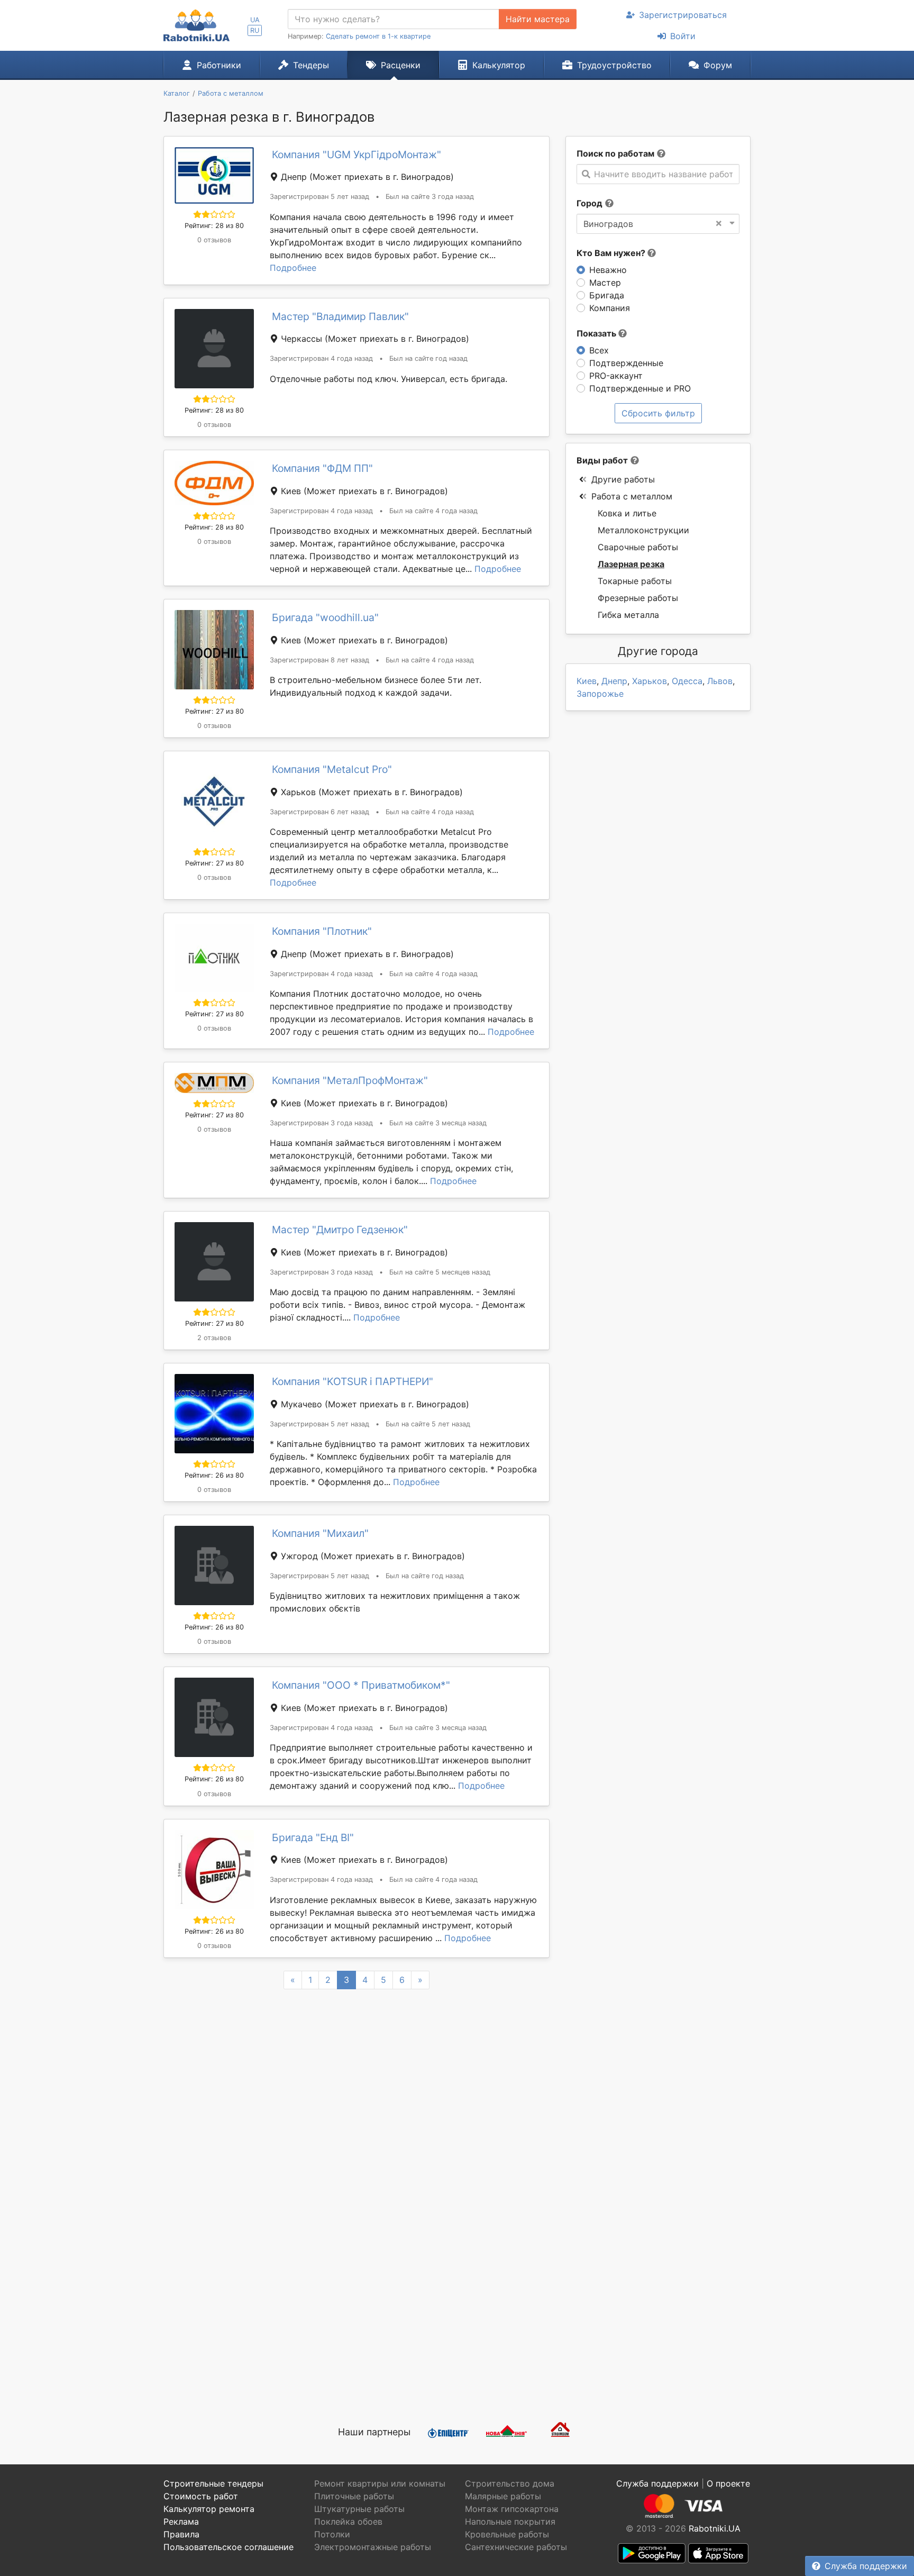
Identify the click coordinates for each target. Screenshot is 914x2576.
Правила (181, 2534)
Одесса (687, 681)
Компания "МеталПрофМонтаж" (350, 1080)
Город (589, 203)
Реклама (181, 2522)
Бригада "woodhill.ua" (325, 617)
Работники (219, 65)
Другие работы (623, 479)
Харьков (650, 681)
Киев (587, 681)
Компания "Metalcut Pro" (332, 769)
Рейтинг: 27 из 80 (214, 711)
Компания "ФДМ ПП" (322, 468)
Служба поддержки (866, 2566)
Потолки (332, 2534)
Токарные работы (635, 581)
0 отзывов (214, 240)
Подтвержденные (626, 363)
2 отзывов (214, 1338)
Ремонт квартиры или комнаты (380, 2483)
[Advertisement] (357, 2288)
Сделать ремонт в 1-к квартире (378, 36)
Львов (720, 681)
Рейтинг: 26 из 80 (214, 1475)
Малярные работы (503, 2496)
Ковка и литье (627, 513)
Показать (597, 333)
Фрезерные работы (638, 598)
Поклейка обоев (348, 2522)
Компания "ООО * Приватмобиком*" (361, 1685)
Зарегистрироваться (683, 15)
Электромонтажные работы (373, 2547)
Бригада (607, 295)
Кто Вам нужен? (612, 253)
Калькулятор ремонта (209, 2509)
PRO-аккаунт (616, 376)
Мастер (605, 283)
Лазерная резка (631, 564)
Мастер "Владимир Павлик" (340, 316)
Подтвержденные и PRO (640, 388)
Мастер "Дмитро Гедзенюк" (340, 1230)
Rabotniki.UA (715, 2528)
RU (255, 30)
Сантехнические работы (516, 2547)
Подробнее (293, 268)
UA (255, 20)
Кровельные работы (507, 2534)
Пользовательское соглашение (229, 2547)
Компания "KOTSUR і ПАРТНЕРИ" (353, 1381)
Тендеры (311, 65)
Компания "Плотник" (322, 931)
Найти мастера (538, 19)
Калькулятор (499, 65)
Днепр (614, 681)
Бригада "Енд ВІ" (313, 1837)
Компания (610, 308)
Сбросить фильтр (658, 413)
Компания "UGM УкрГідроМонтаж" (357, 154)
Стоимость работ (201, 2496)
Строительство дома (510, 2483)
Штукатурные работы (359, 2509)
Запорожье (600, 694)
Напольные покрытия (510, 2522)
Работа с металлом (632, 496)
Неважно (608, 270)
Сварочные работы (638, 547)
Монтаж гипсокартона (512, 2509)
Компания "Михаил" (320, 1533)
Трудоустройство (614, 65)
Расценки (401, 65)
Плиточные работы (354, 2496)
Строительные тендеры (213, 2483)
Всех (599, 350)
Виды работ (602, 460)
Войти (683, 36)
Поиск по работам (615, 153)
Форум (718, 65)
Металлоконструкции (643, 530)
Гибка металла (628, 615)
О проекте (728, 2483)
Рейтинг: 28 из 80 (214, 226)
